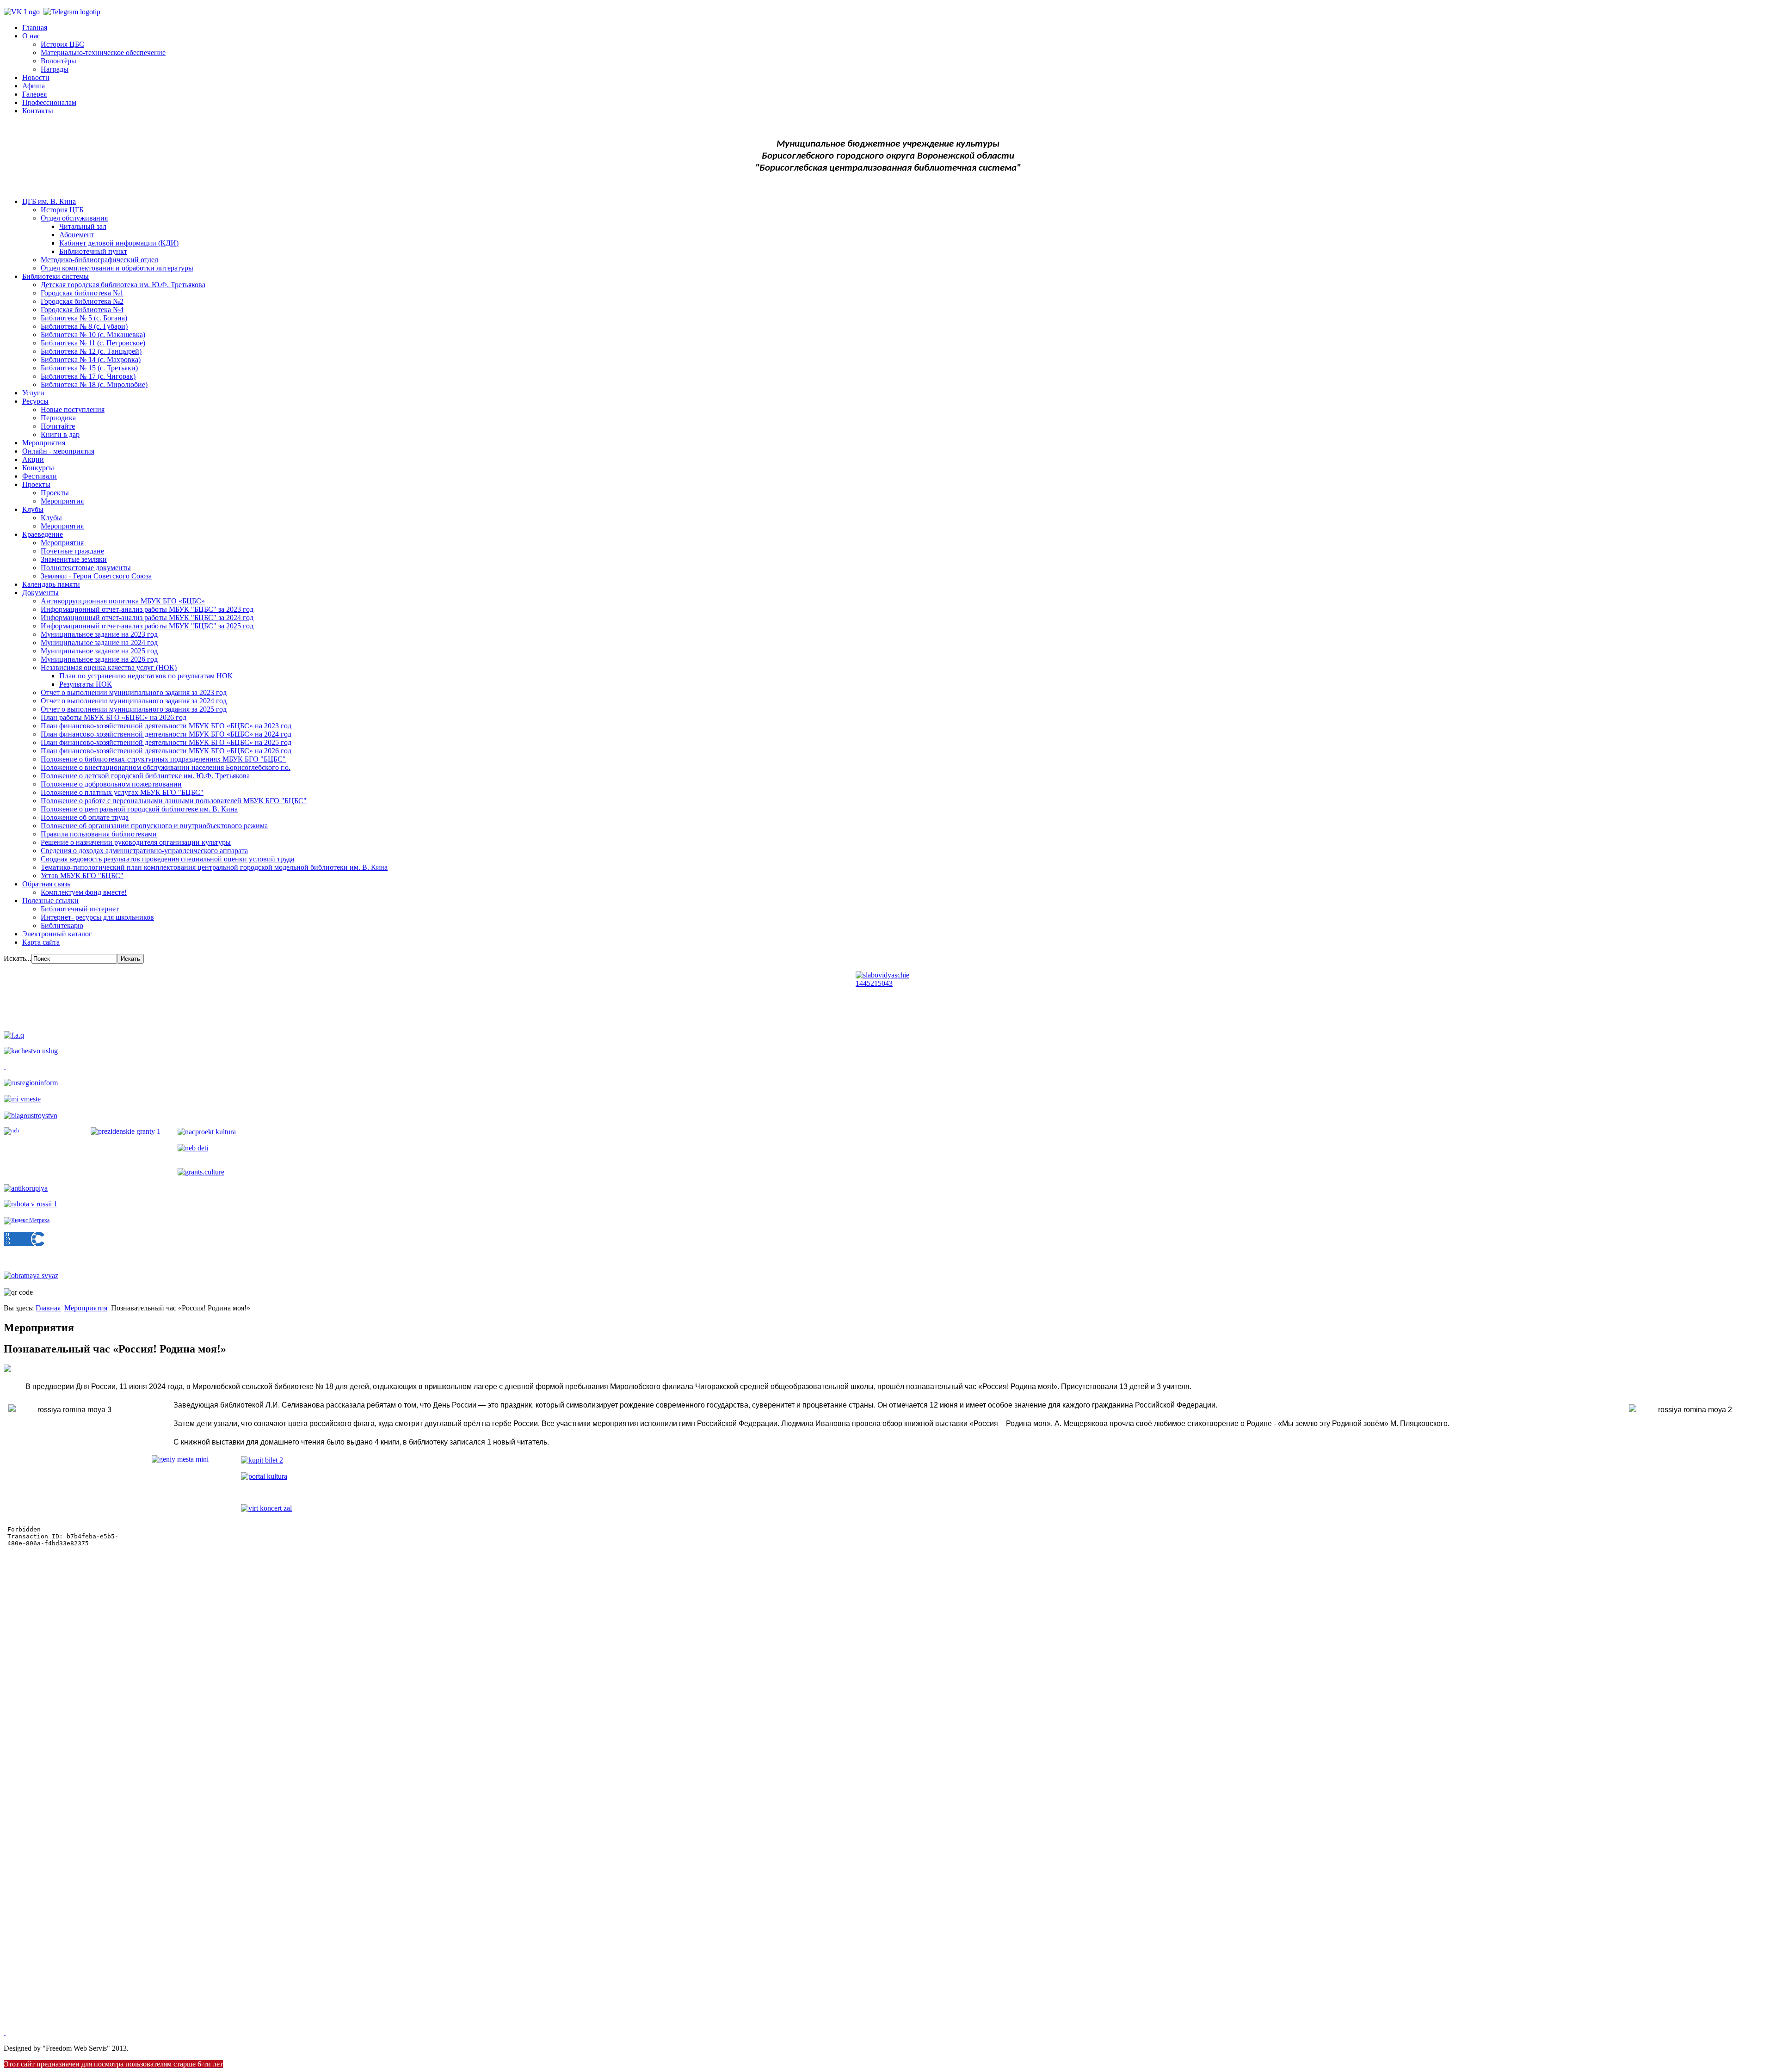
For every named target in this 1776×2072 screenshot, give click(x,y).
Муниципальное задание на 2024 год (99, 643)
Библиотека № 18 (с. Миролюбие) (94, 384)
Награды (55, 69)
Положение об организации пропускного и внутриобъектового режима (154, 826)
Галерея (34, 94)
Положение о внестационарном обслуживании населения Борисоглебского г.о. (166, 767)
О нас (31, 36)
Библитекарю (62, 925)
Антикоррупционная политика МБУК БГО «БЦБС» (123, 601)
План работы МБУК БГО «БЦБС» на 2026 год (114, 717)
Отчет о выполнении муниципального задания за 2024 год (134, 701)
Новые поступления (73, 409)
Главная (35, 28)
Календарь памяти (51, 584)
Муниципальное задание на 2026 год (99, 659)
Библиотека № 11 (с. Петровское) (93, 343)
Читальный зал (83, 226)
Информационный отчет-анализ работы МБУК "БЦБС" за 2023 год (147, 609)
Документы (40, 593)
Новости (36, 77)
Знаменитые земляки (74, 559)
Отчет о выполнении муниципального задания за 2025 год (134, 709)
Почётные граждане (72, 551)
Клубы (33, 509)
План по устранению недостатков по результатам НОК (146, 676)
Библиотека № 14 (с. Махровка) (91, 360)
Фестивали (40, 476)
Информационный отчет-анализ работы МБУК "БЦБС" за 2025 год (147, 626)
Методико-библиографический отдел (99, 260)
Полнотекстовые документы (86, 568)
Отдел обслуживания (74, 218)
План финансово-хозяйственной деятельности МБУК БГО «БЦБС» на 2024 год (166, 734)
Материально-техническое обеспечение (103, 52)
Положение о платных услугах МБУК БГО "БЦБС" (122, 792)
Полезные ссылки (50, 901)
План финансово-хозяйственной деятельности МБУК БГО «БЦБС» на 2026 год (166, 751)
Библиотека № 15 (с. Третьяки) (89, 368)
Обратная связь (46, 884)
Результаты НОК (86, 684)
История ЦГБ (62, 210)
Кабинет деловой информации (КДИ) (119, 243)
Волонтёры (59, 61)
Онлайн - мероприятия (58, 451)
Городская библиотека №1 (82, 293)
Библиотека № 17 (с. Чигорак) (88, 376)
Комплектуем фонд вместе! (84, 892)
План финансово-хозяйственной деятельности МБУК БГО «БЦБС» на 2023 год (166, 726)
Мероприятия (44, 443)
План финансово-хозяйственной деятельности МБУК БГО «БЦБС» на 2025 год (166, 742)
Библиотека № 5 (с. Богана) (84, 318)
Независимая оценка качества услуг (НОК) (109, 667)
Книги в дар (60, 434)
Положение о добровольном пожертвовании (111, 784)
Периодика (58, 418)
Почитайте (58, 426)
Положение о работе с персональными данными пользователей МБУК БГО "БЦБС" (174, 801)
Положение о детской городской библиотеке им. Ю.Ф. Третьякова (145, 776)
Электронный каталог (57, 934)
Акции (33, 459)
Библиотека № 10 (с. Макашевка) (93, 335)
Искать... (18, 958)
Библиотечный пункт (93, 251)
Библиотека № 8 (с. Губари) (84, 326)
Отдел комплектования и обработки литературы (117, 268)
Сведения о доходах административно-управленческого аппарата (144, 851)
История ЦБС (62, 44)
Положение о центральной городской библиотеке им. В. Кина (139, 809)
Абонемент (77, 235)
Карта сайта (41, 942)
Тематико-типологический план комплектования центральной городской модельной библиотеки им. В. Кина (214, 867)
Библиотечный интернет (80, 909)
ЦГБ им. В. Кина (49, 201)
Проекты (36, 484)
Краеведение (43, 534)
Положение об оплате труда (85, 817)
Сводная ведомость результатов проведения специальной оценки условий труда (167, 859)
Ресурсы (35, 401)
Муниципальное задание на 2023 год (99, 634)
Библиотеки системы (55, 276)
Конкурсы (38, 468)
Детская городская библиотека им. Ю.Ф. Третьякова (123, 285)
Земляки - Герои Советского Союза (96, 576)
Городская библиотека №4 (82, 310)
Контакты (38, 111)
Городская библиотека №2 (82, 301)
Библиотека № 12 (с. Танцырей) (91, 351)
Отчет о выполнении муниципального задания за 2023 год (134, 692)
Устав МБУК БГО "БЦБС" (82, 876)
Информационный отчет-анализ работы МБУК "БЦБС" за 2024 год (147, 618)
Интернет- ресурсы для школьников (97, 917)
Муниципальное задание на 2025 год (99, 651)
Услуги (33, 393)
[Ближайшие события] (5, 2032)
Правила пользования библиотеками (99, 834)
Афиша (34, 86)
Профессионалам (49, 102)
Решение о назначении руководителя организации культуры (136, 842)
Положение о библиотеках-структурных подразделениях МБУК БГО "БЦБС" (163, 759)
